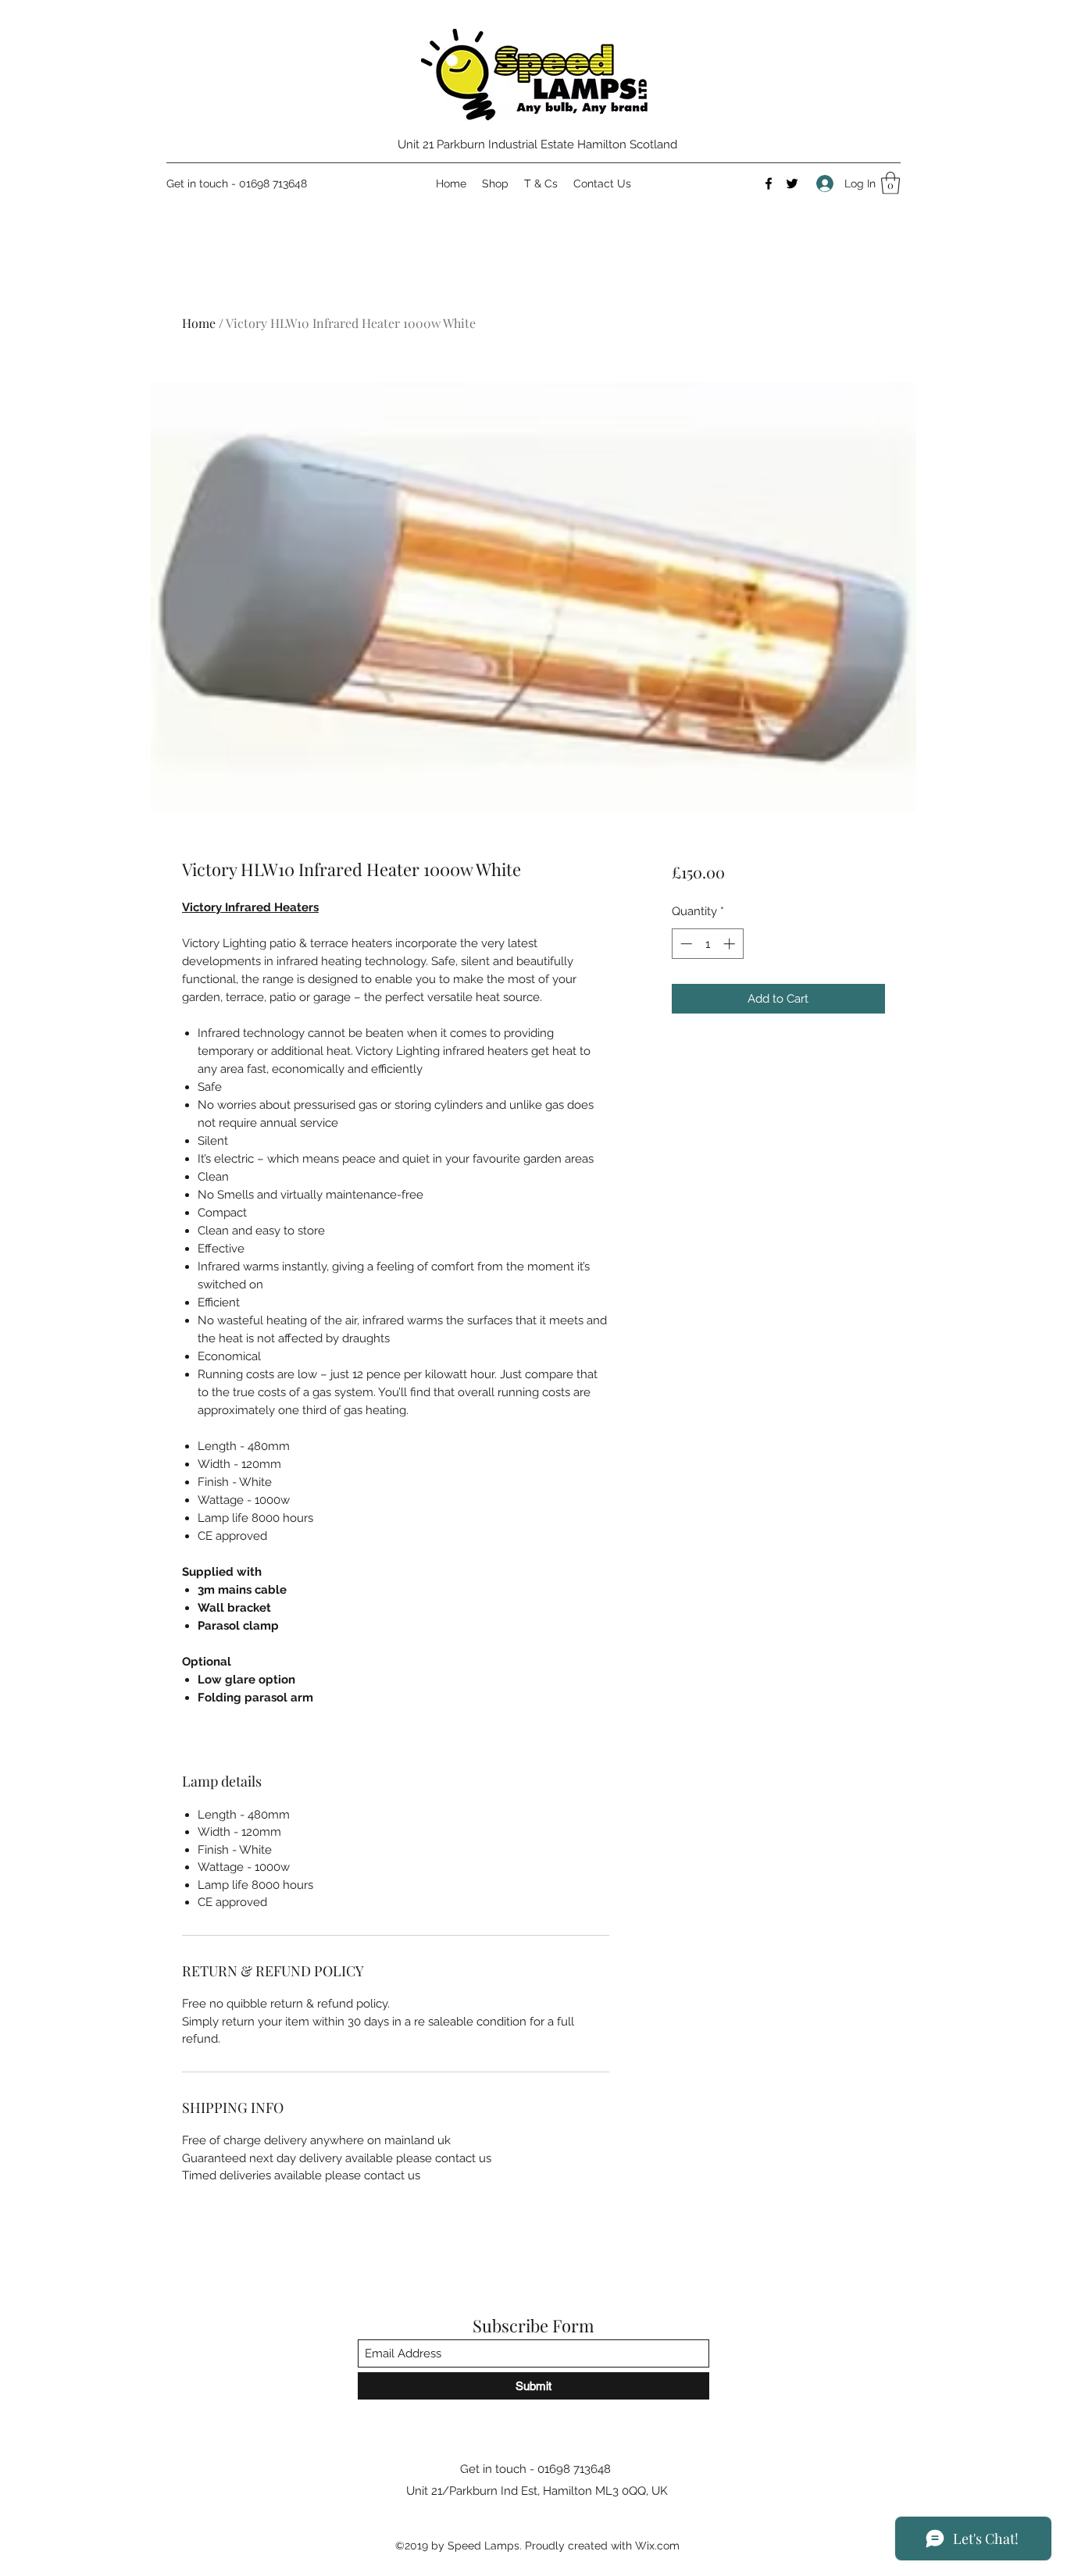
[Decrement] (685, 944)
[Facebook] (769, 183)
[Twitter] (792, 183)
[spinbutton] (707, 944)
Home (199, 323)
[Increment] (731, 944)
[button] (890, 183)
